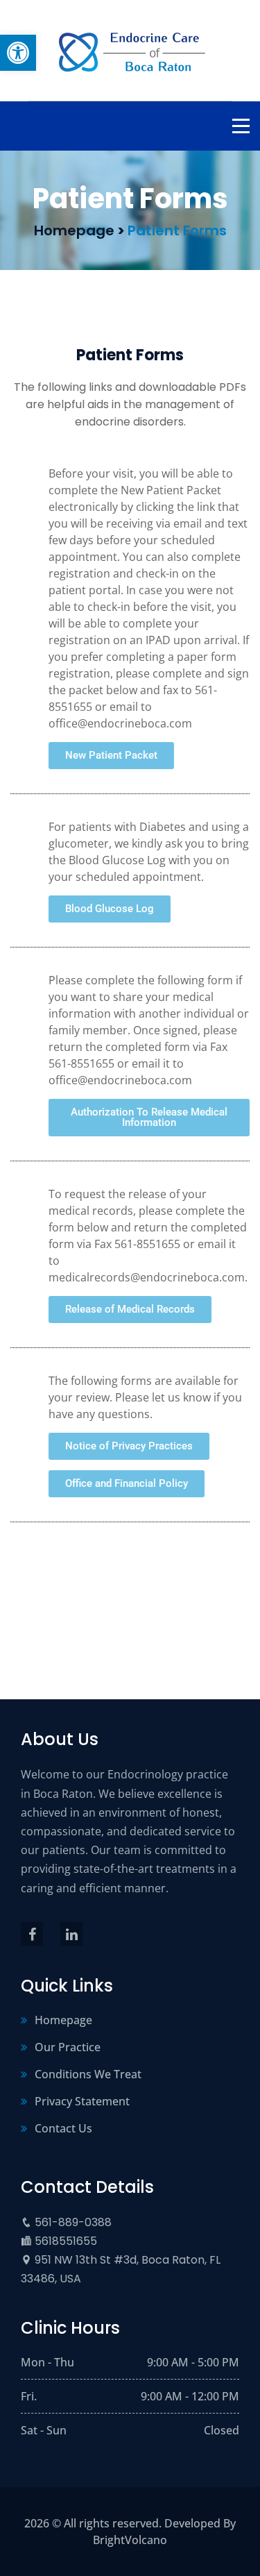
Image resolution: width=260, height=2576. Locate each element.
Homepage (63, 2020)
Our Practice (68, 2047)
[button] (18, 53)
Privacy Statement (82, 2101)
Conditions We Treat (88, 2074)
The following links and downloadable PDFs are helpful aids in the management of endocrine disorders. (130, 404)
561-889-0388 (73, 2222)
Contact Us (63, 2128)
